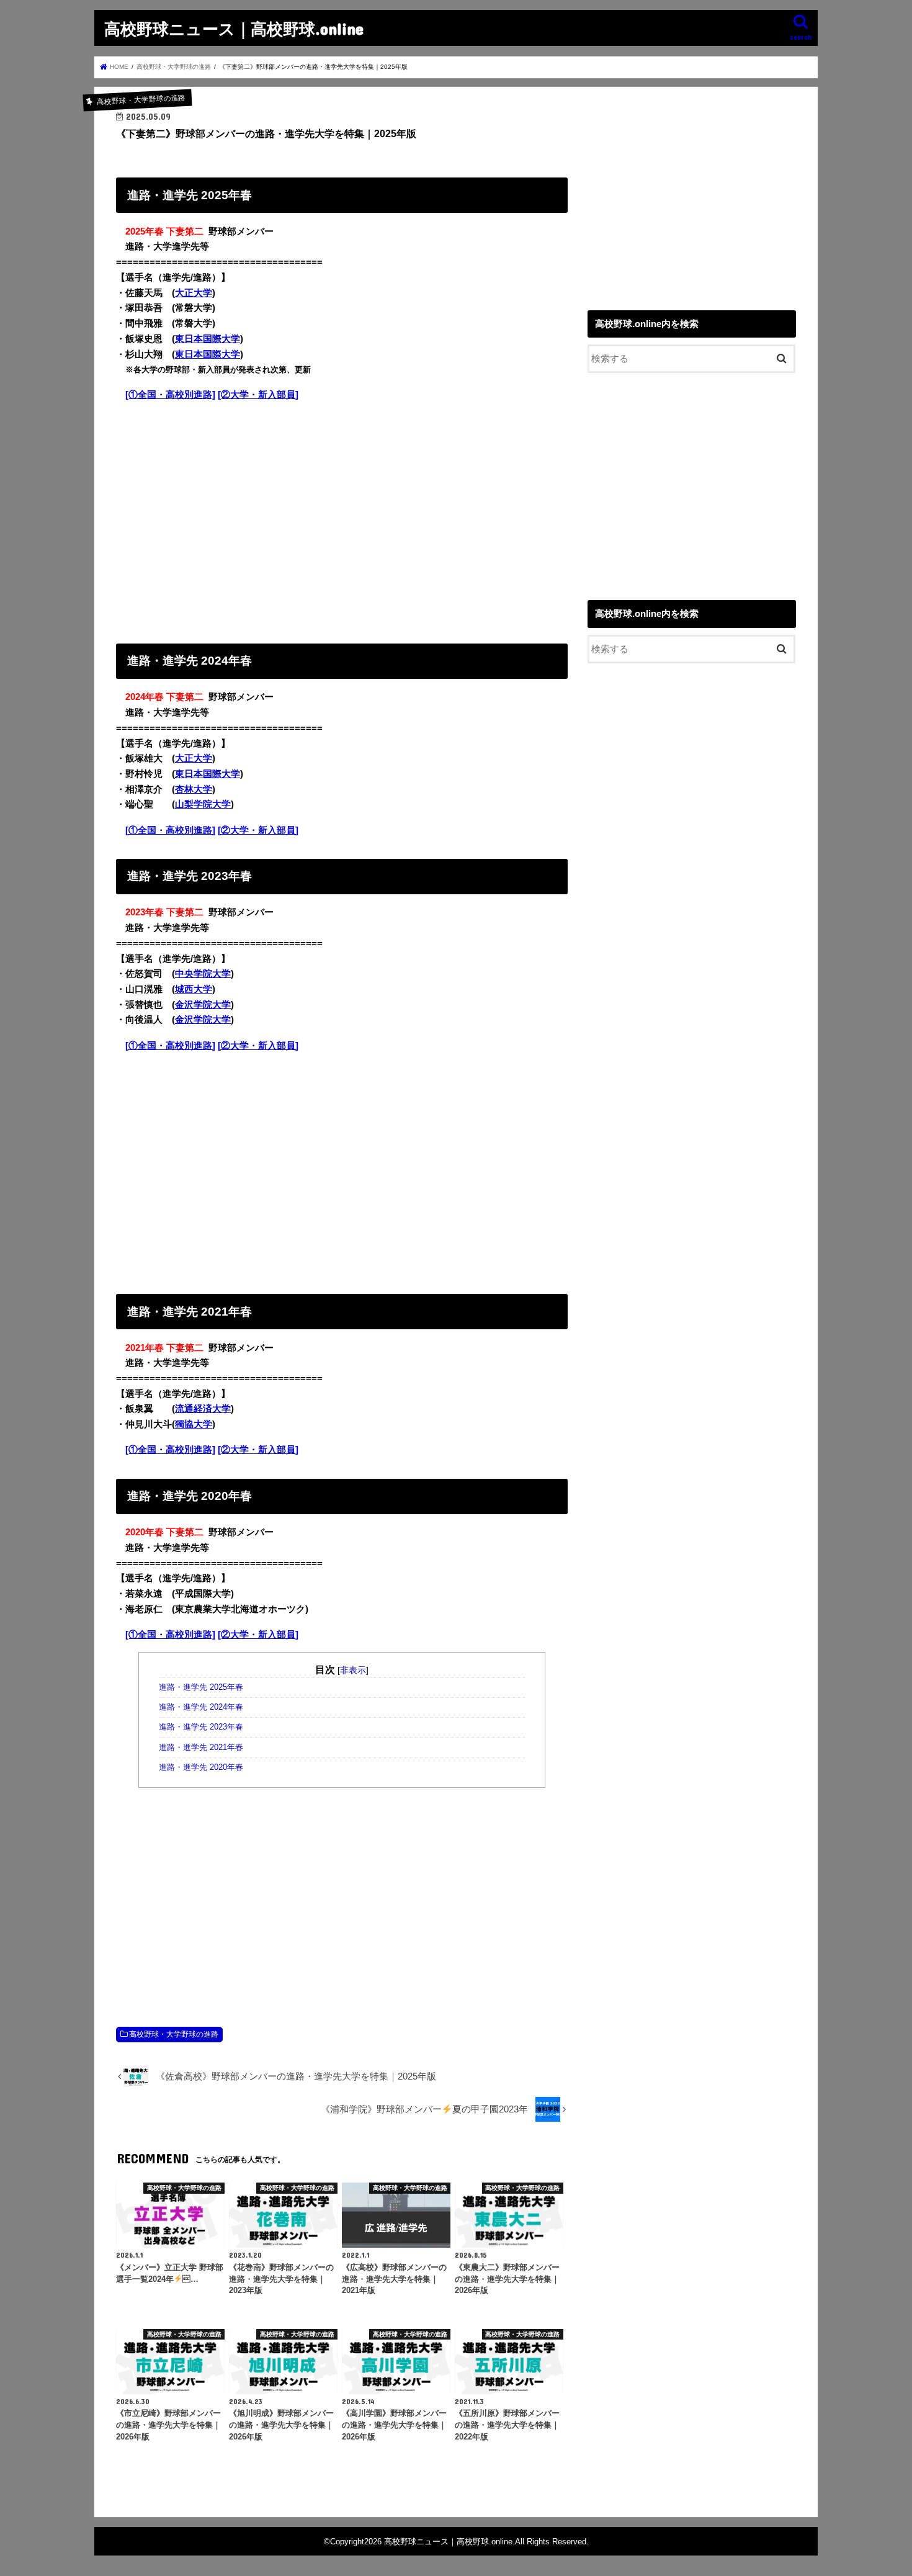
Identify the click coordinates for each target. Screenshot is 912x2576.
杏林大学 (194, 789)
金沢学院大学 (203, 1005)
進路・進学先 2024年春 (201, 1707)
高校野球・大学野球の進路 (174, 2034)
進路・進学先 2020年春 (201, 1767)
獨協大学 (194, 1424)
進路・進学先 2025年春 (201, 1687)
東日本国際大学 (208, 339)
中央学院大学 (203, 974)
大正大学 (194, 293)
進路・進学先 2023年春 (201, 1727)
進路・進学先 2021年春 (201, 1748)
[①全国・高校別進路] (170, 395)
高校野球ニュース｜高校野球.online (234, 28)
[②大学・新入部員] (258, 395)
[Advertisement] (342, 520)
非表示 (353, 1670)
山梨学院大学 (203, 804)
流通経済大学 (203, 1409)
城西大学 (194, 989)
